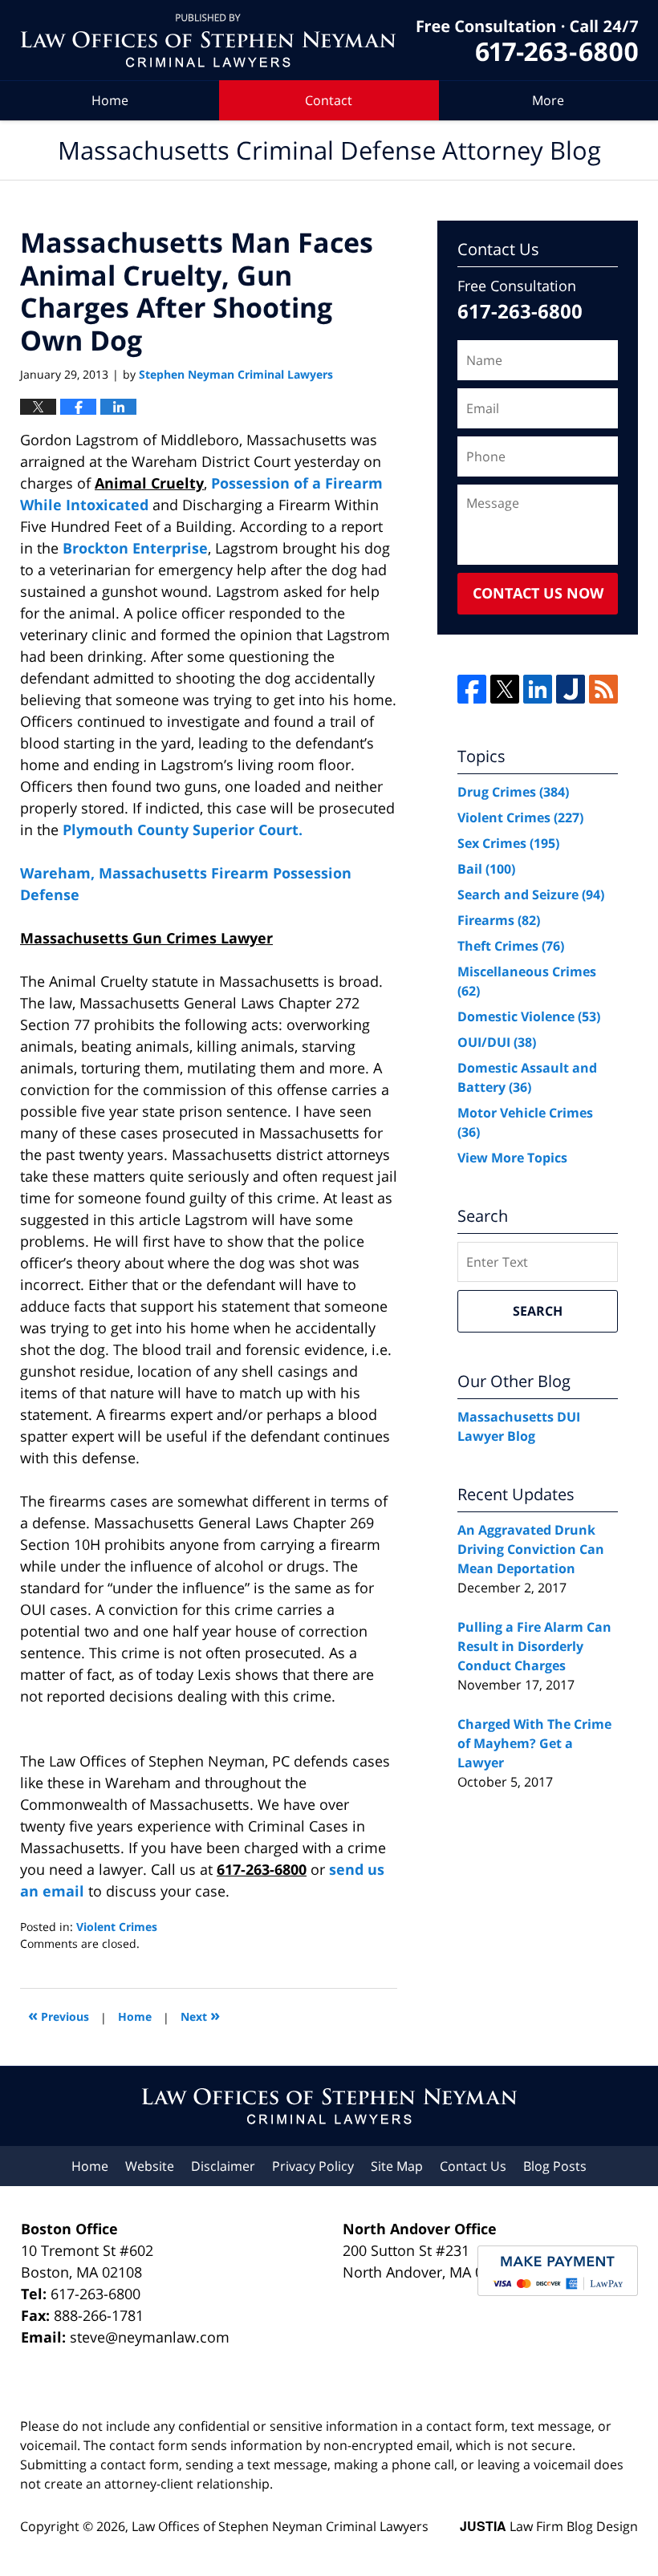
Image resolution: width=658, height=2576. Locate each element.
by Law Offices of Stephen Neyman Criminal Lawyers (527, 41)
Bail (486, 869)
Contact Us (473, 2166)
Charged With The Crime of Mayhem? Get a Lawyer (534, 1743)
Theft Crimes (511, 946)
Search (538, 1311)
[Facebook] (472, 689)
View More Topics (512, 1158)
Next (200, 2015)
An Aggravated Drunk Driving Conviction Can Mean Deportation (531, 1549)
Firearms (499, 920)
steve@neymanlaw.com (150, 2337)
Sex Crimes (508, 843)
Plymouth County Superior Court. (183, 830)
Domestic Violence (529, 1016)
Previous (59, 2015)
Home (110, 100)
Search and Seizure (531, 895)
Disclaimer (223, 2166)
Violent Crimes (117, 1927)
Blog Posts (555, 2166)
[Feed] (603, 689)
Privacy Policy (313, 2166)
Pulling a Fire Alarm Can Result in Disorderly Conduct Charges (534, 1646)
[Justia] (571, 689)
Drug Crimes (513, 792)
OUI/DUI (497, 1042)
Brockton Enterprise (135, 548)
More (548, 100)
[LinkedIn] (538, 689)
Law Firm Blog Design (549, 2526)
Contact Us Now (538, 593)
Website (150, 2166)
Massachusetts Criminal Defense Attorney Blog (208, 41)
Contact (329, 100)
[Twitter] (505, 689)
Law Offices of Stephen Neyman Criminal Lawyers (280, 2526)
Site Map (397, 2166)
